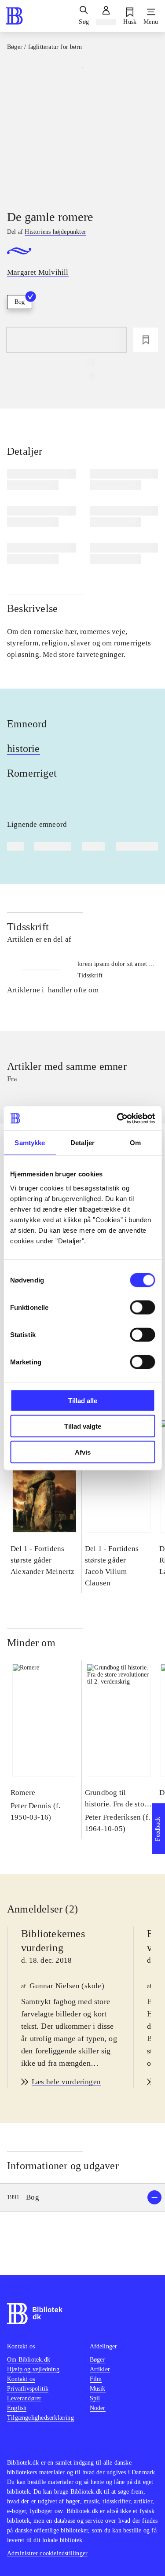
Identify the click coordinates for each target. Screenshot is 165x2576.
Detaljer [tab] (82, 1143)
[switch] (142, 1307)
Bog (20, 302)
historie (24, 748)
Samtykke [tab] (30, 1143)
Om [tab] (135, 1143)
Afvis (83, 1452)
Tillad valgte (83, 1426)
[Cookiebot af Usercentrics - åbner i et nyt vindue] (117, 1118)
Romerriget (32, 773)
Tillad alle (83, 1400)
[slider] (82, 129)
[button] (82, 2198)
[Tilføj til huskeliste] (146, 340)
